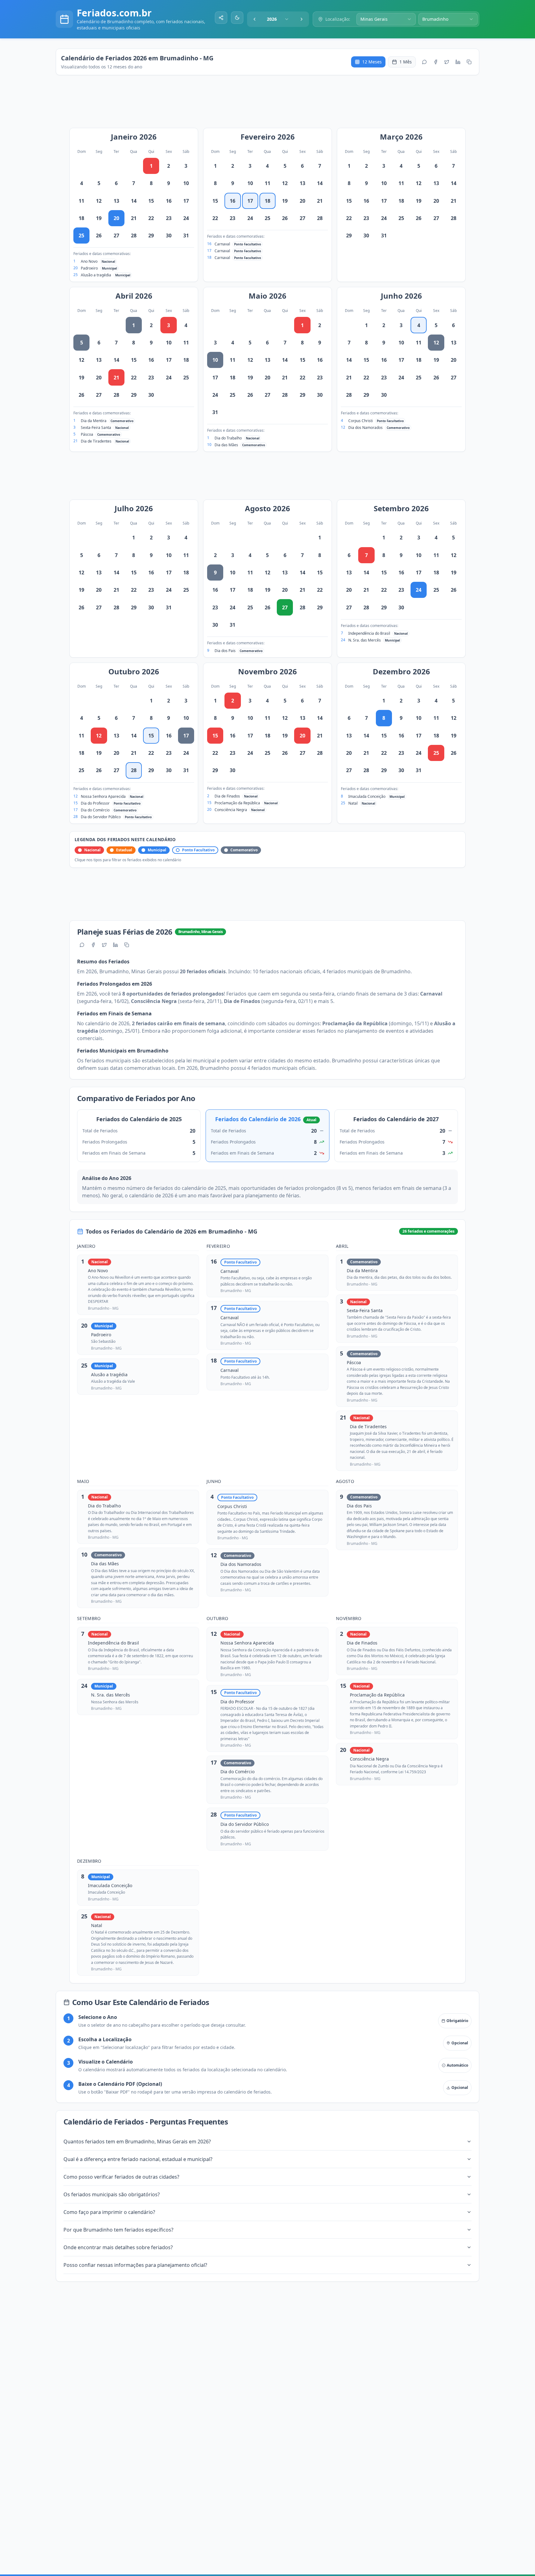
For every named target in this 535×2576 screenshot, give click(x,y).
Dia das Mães (226, 445)
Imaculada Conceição (367, 796)
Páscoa (87, 434)
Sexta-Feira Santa (96, 428)
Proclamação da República (237, 803)
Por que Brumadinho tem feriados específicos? (118, 2230)
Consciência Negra (231, 810)
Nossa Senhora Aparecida (103, 796)
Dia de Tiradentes (96, 441)
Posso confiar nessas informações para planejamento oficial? (135, 2265)
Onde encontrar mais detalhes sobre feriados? (118, 2247)
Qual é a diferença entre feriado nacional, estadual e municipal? (138, 2159)
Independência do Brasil (369, 633)
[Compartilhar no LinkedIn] (458, 62)
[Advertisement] (271, 105)
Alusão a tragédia (96, 275)
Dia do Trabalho (228, 438)
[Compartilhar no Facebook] (436, 62)
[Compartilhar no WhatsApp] (424, 62)
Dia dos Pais (225, 651)
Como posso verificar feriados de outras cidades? (121, 2177)
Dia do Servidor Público (101, 817)
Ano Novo (89, 261)
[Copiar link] (469, 62)
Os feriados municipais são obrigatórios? (112, 2194)
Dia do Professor (95, 803)
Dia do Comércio (95, 810)
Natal (353, 803)
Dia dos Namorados (365, 428)
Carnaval (222, 244)
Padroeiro (89, 268)
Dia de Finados (227, 796)
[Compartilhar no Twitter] (447, 62)
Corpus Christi (361, 421)
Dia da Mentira (94, 421)
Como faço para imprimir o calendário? (109, 2212)
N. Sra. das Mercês (365, 640)
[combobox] (278, 19)
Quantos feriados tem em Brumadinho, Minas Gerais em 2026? (137, 2142)
